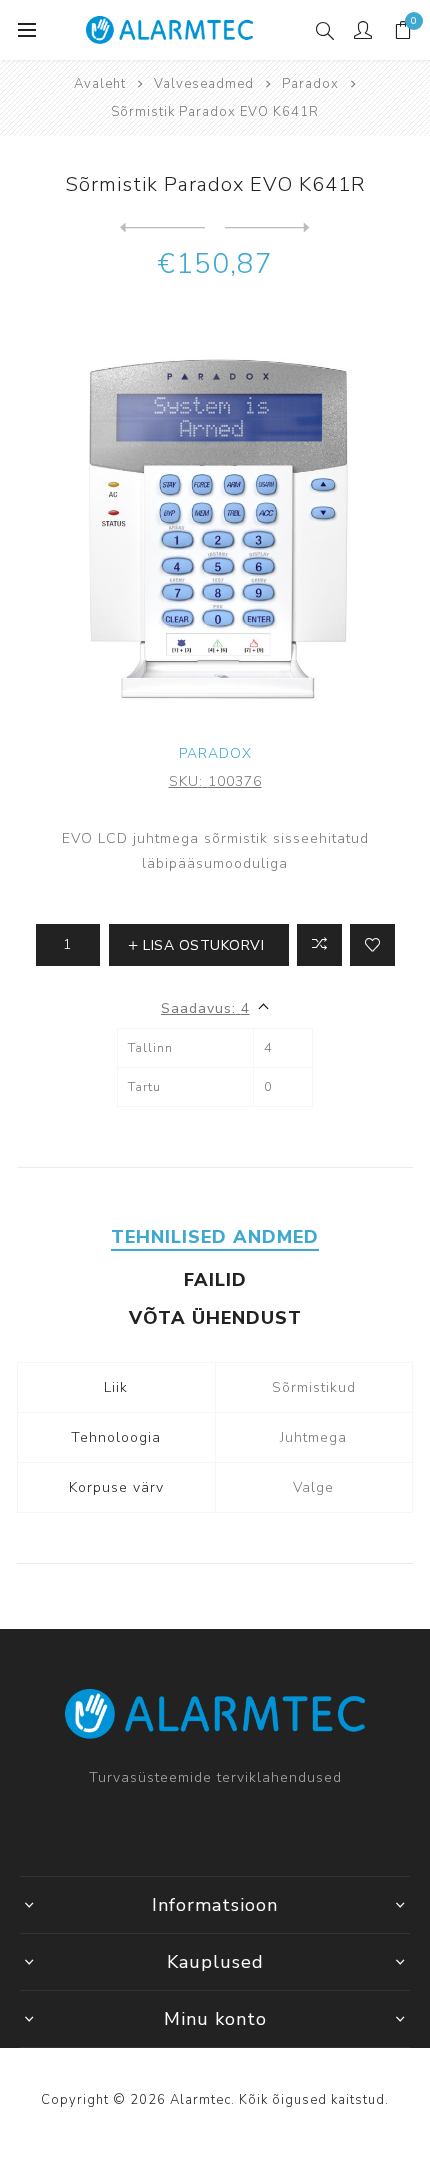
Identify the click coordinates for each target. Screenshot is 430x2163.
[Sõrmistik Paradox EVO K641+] (162, 228)
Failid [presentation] (215, 1280)
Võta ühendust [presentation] (215, 1318)
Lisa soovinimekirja (372, 945)
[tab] (215, 1237)
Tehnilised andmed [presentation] (215, 1237)
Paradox (215, 753)
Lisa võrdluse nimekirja (319, 945)
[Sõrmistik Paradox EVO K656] (267, 228)
